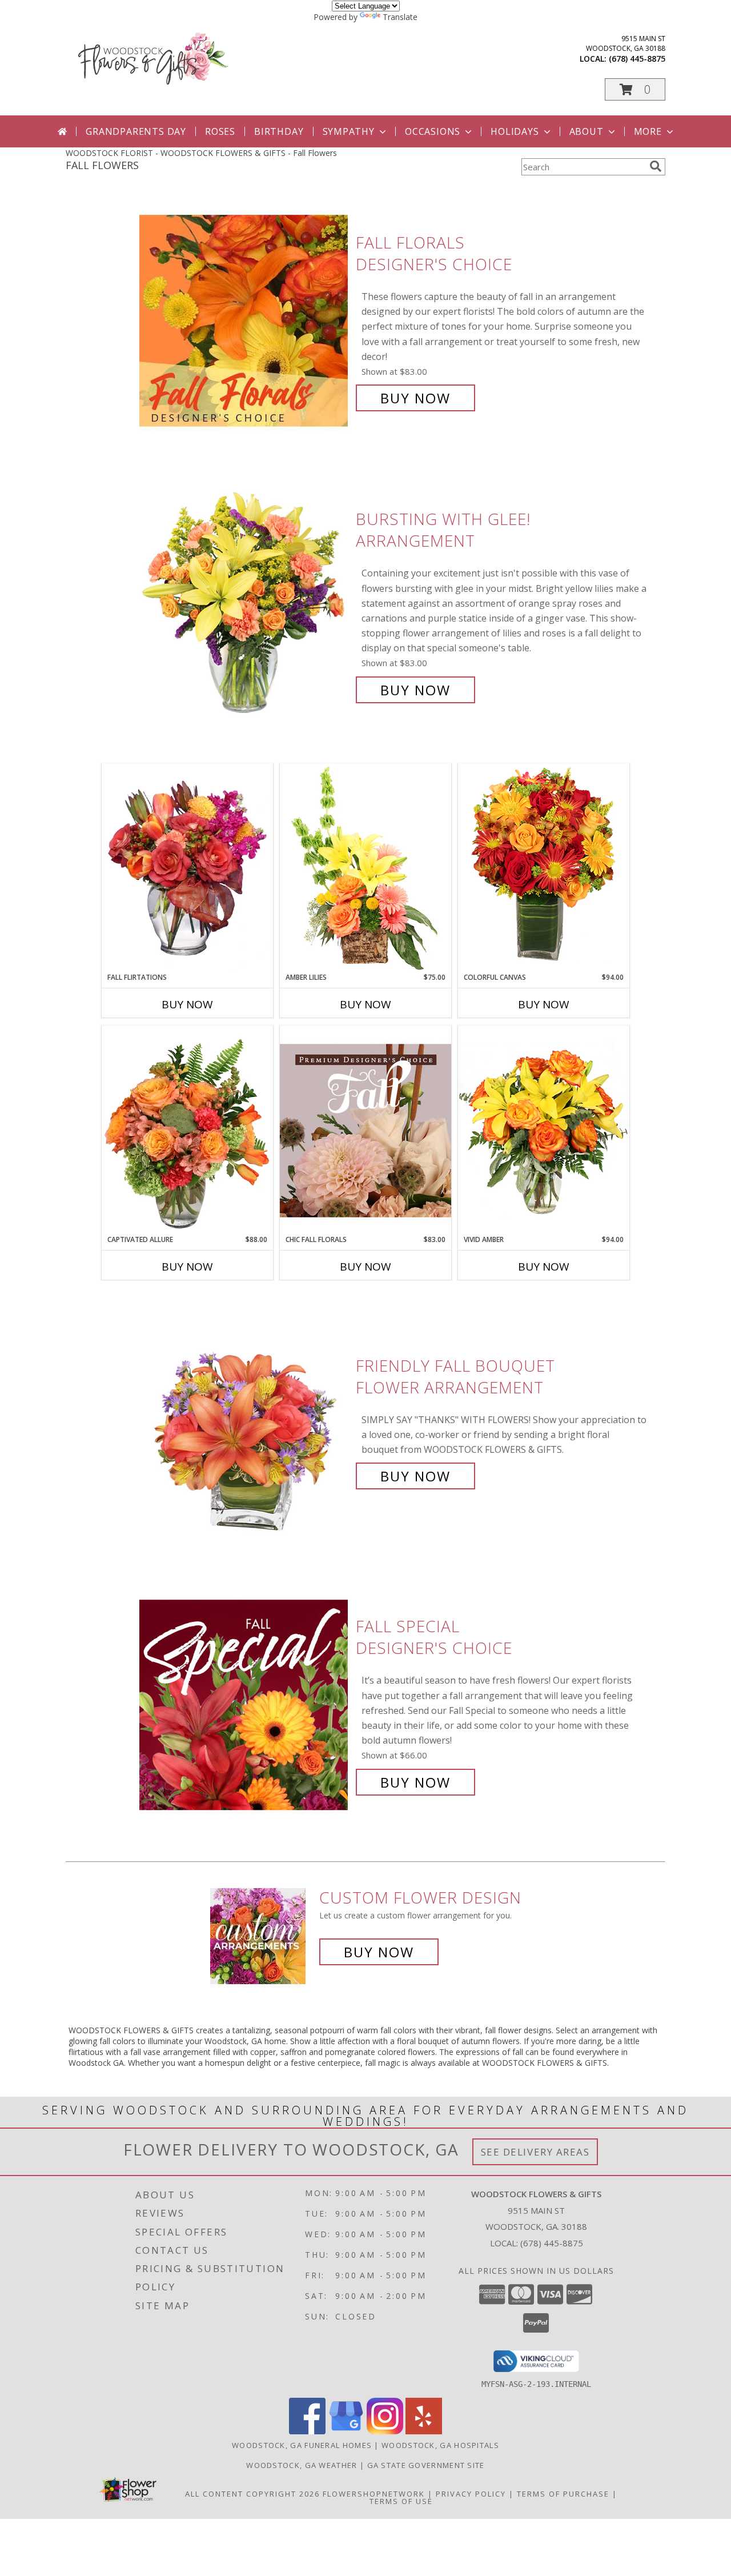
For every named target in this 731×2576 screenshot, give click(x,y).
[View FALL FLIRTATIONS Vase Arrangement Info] (187, 868)
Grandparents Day (136, 131)
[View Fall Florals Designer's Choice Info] (245, 320)
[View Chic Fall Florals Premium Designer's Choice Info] (365, 1130)
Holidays (515, 131)
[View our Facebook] (307, 2431)
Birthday (279, 131)
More (648, 131)
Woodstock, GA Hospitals (440, 2445)
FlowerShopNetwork (374, 2494)
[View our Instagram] (385, 2431)
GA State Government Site (426, 2465)
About (587, 131)
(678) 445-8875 (637, 59)
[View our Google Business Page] (346, 2431)
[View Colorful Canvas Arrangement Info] (544, 868)
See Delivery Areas (535, 2152)
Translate (400, 17)
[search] (656, 166)
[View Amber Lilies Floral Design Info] (365, 868)
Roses (220, 131)
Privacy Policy (471, 2494)
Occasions (433, 131)
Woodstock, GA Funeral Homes (302, 2445)
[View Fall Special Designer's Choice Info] (245, 1704)
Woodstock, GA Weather (302, 2465)
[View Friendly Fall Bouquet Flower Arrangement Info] (245, 1421)
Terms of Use (401, 2501)
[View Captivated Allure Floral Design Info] (187, 1130)
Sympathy (349, 131)
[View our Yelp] (424, 2431)
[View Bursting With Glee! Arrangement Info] (245, 605)
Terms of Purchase (563, 2494)
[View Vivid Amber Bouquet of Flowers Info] (544, 1130)
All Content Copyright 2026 (252, 2494)
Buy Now (415, 398)
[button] (635, 89)
